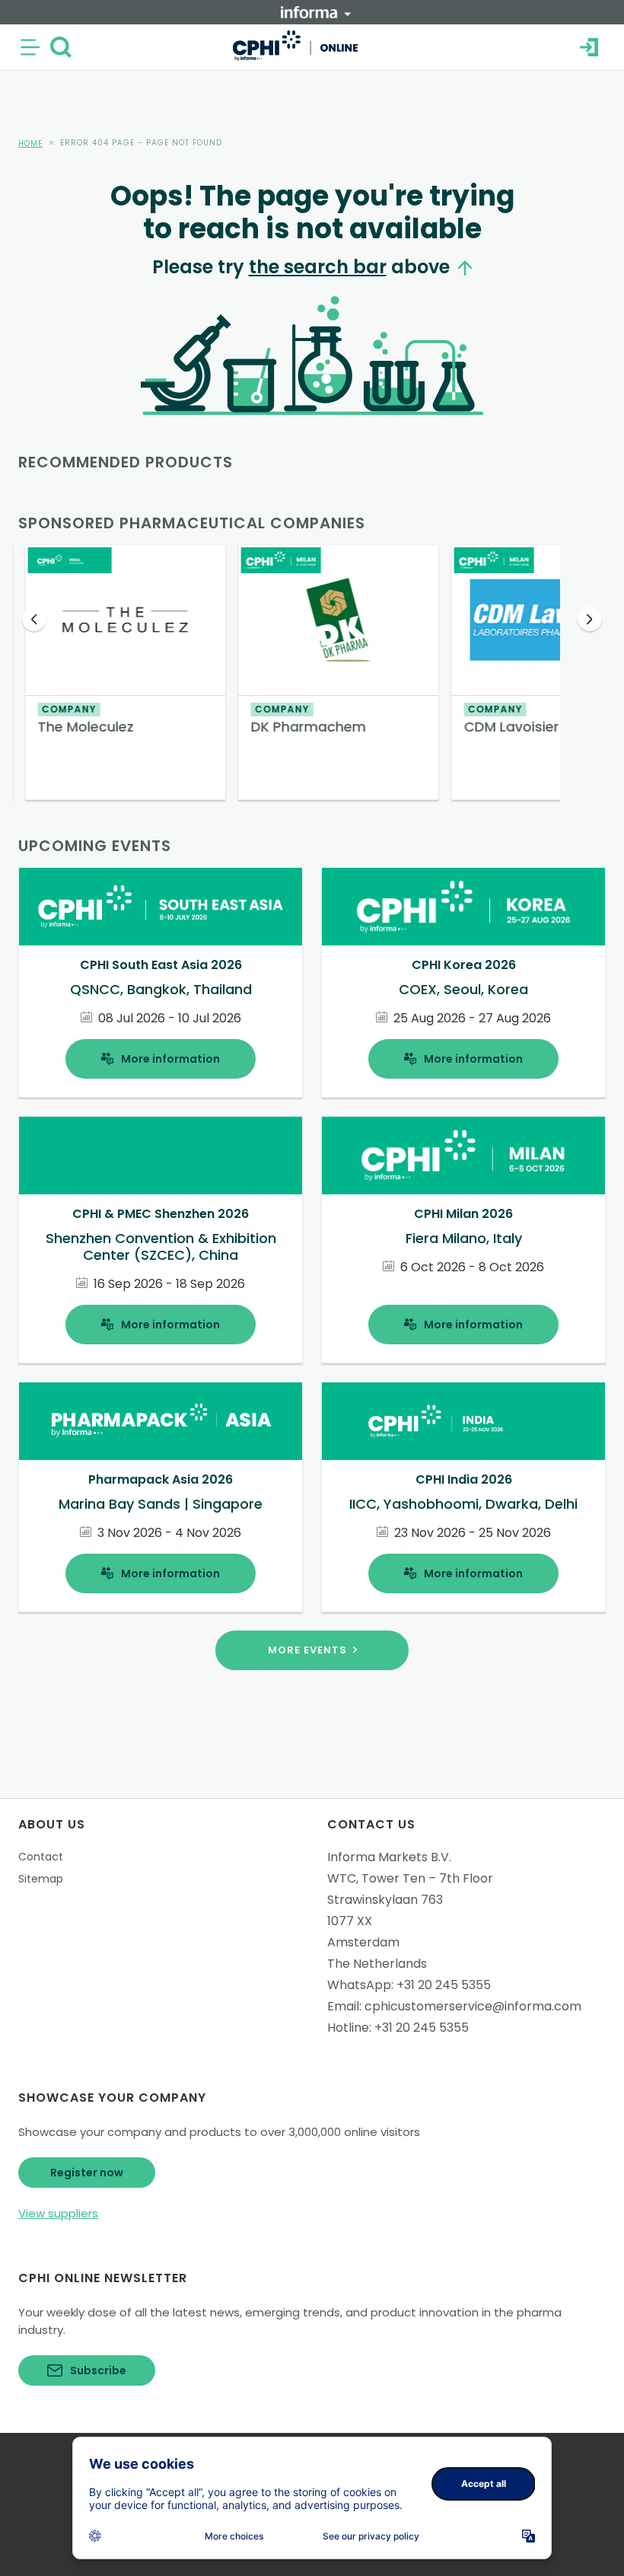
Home (30, 143)
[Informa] (316, 12)
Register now (87, 2173)
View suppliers (58, 2213)
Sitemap (41, 1879)
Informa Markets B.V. (389, 1857)
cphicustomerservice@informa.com (473, 2006)
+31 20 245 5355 (444, 1985)
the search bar (318, 267)
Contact (41, 1857)
